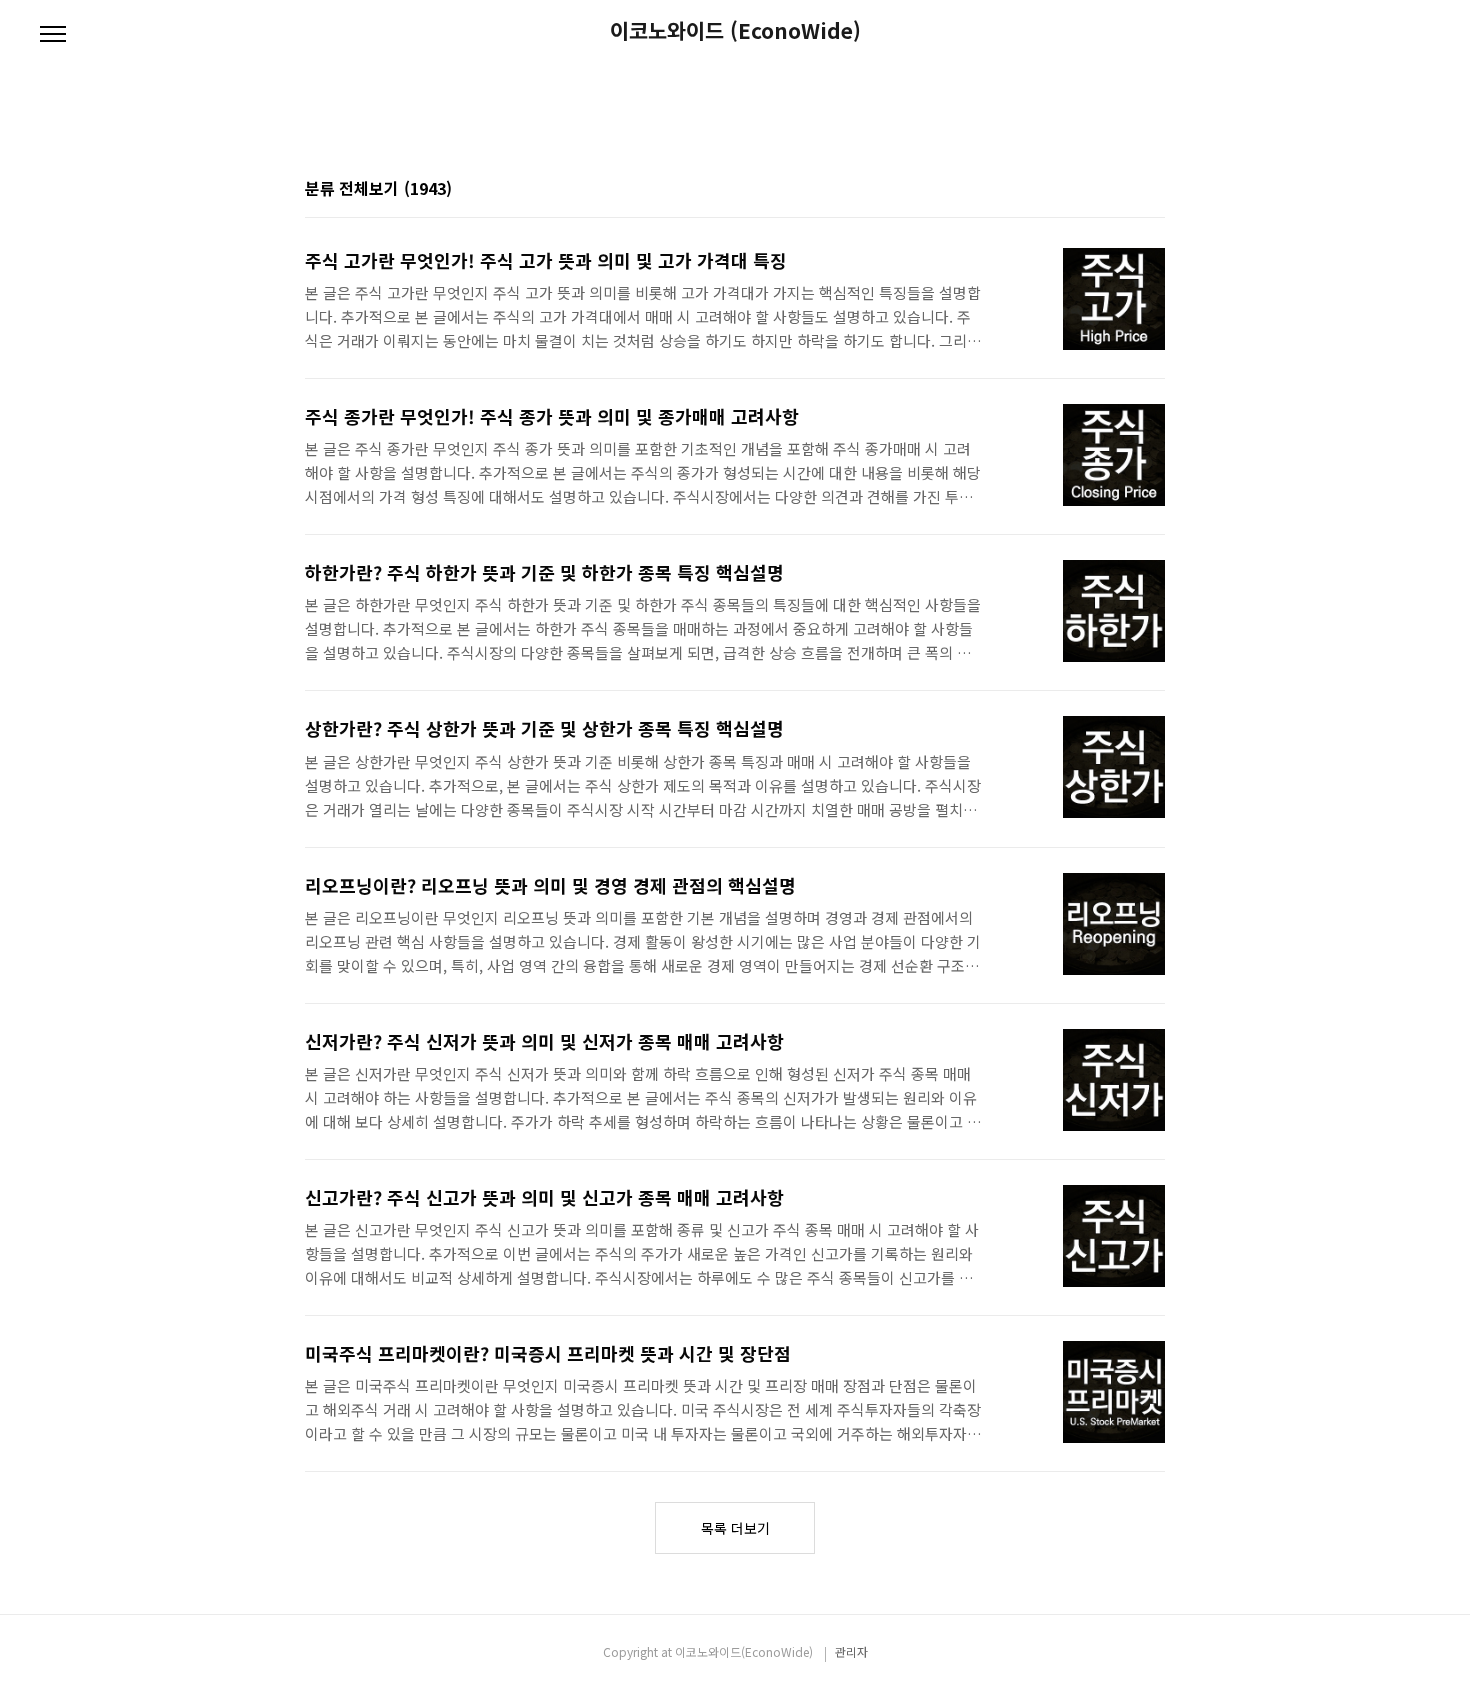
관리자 (851, 1651)
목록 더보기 (735, 1528)
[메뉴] (53, 35)
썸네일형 (1125, 190)
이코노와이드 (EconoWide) (735, 30)
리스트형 (1153, 190)
